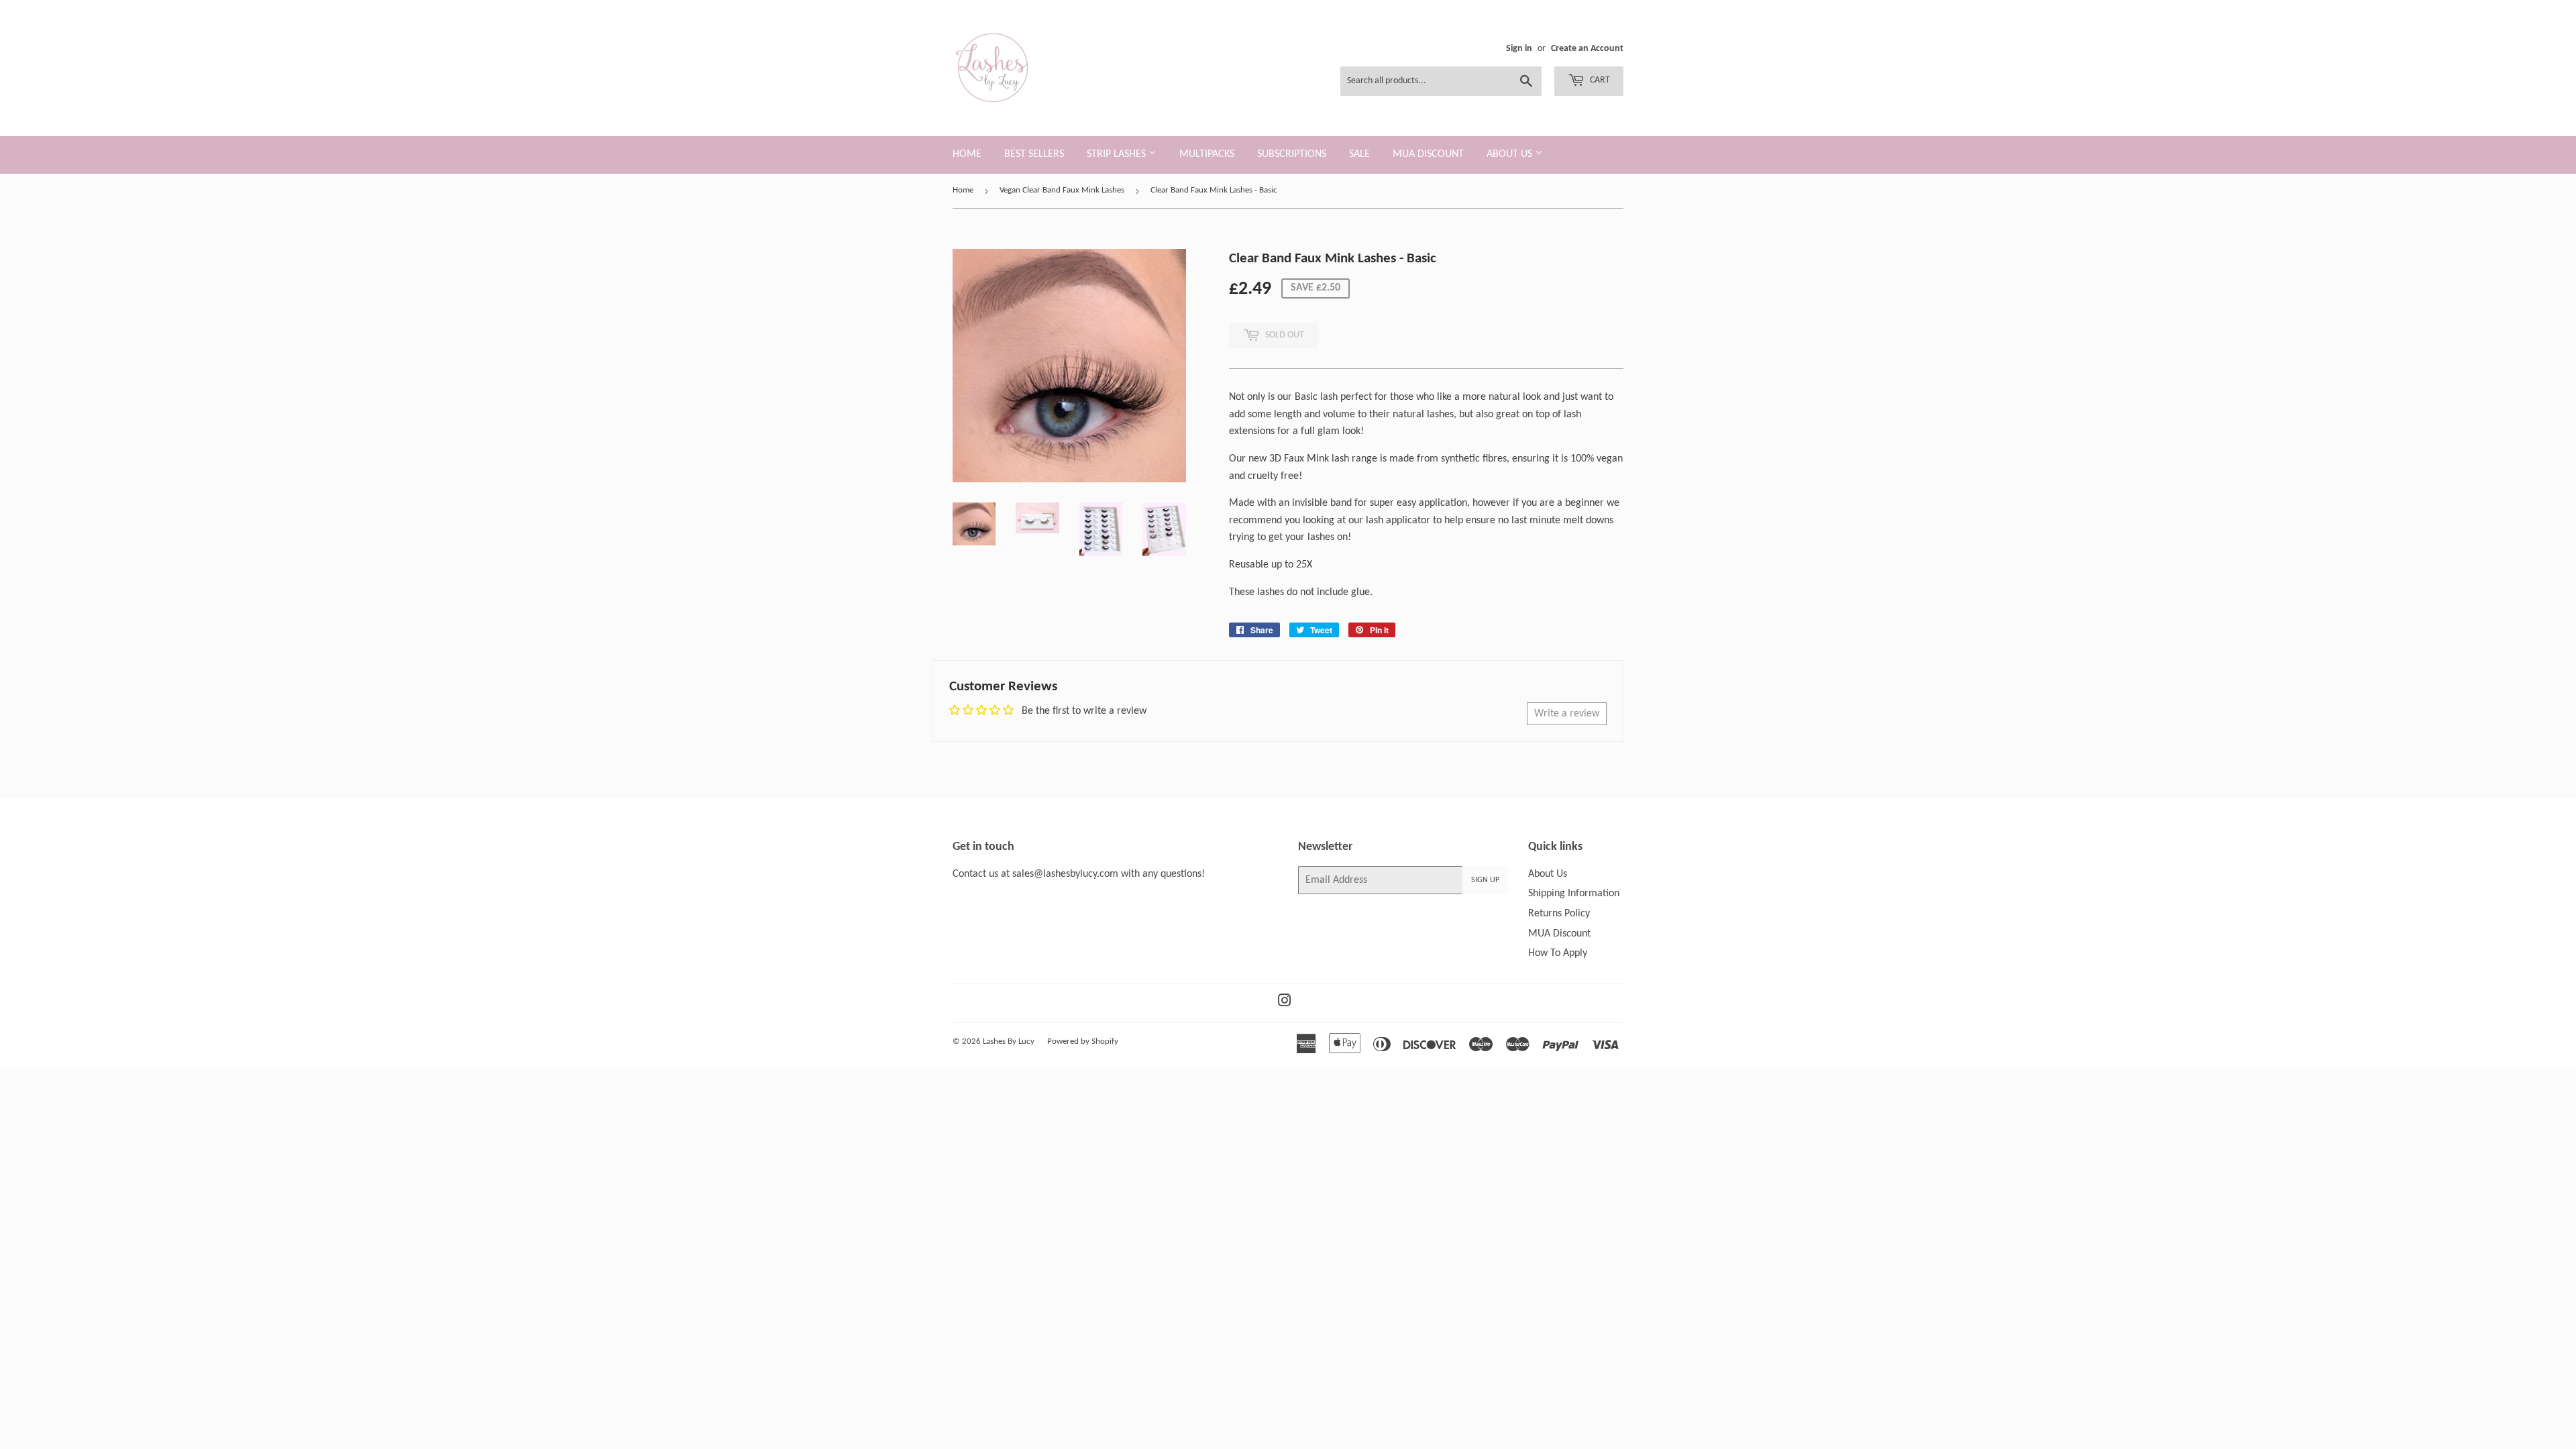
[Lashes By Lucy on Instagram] (1285, 1003)
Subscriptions (1292, 154)
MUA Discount (1428, 154)
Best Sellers (1034, 154)
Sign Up (1485, 880)
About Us (1511, 154)
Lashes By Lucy (1009, 1041)
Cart (1599, 80)
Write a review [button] (1567, 714)
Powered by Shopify (1083, 1041)
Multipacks (1207, 154)
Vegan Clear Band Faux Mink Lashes (1062, 190)
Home (967, 154)
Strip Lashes (1118, 154)
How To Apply (1558, 953)
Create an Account (1587, 49)
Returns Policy (1559, 914)
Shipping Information (1574, 894)
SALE (1359, 154)
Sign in (1519, 49)
